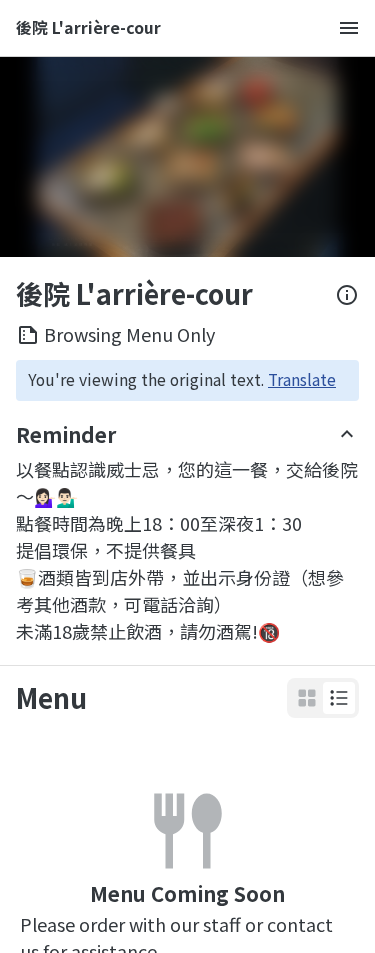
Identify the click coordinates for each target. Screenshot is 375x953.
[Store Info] (347, 295)
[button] (339, 698)
